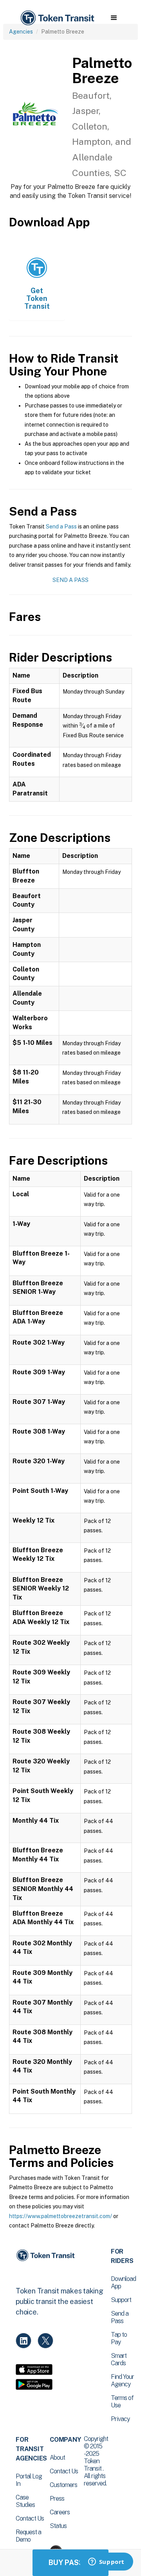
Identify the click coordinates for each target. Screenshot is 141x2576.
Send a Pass (61, 527)
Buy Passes (70, 2563)
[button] (114, 18)
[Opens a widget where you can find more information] (106, 2562)
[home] (57, 18)
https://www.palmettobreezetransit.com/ (61, 2216)
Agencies (21, 32)
